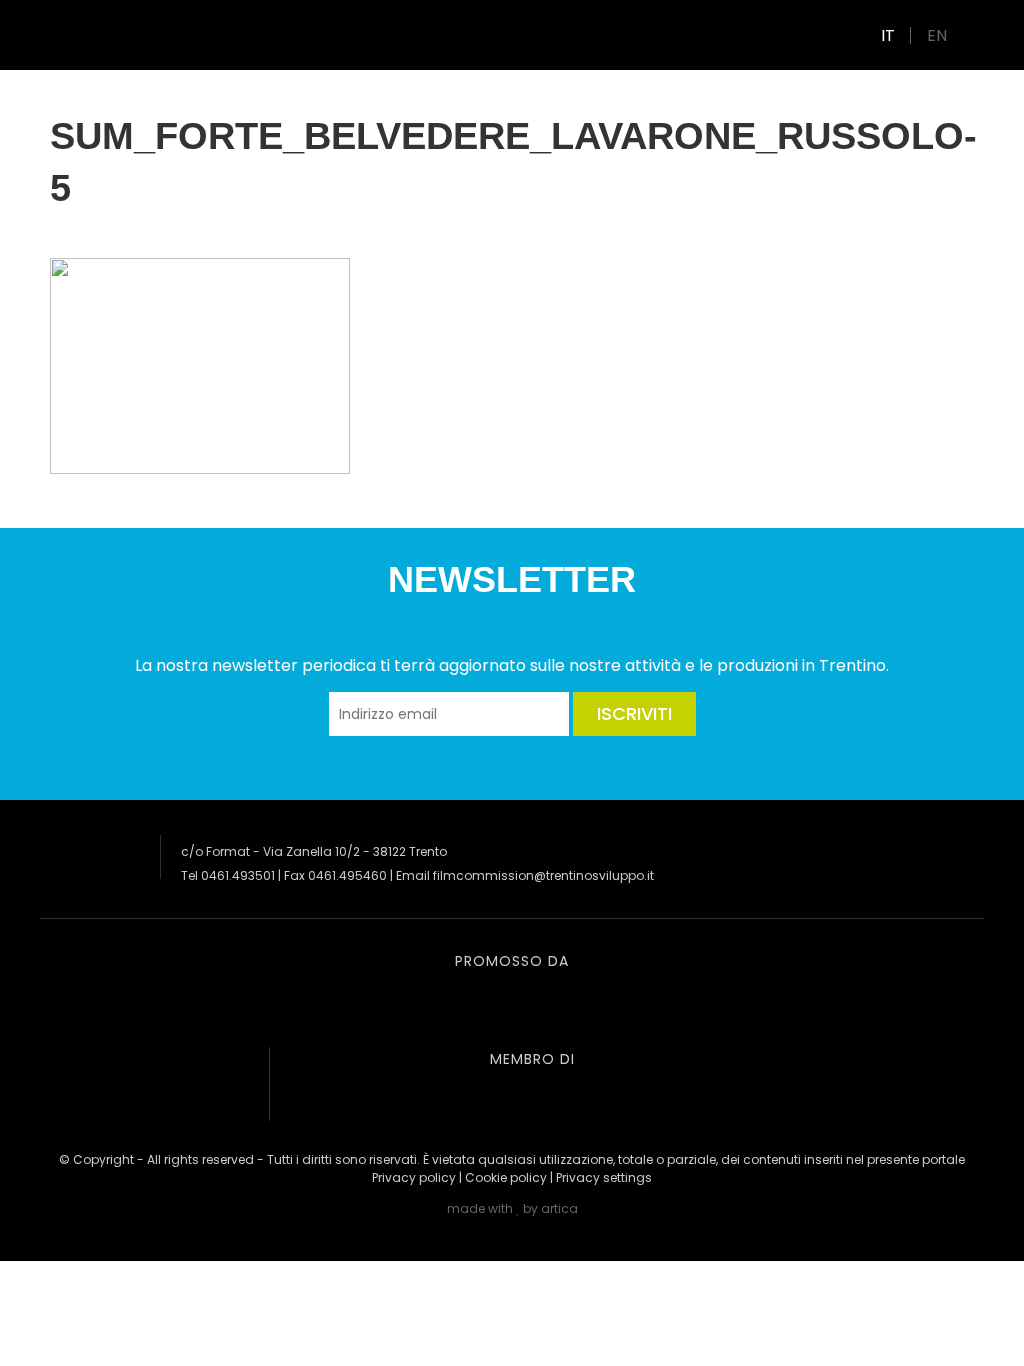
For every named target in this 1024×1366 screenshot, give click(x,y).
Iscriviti (634, 713)
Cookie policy (506, 1177)
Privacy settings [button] (604, 1177)
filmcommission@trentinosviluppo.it (543, 875)
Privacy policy (414, 1177)
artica (559, 1208)
